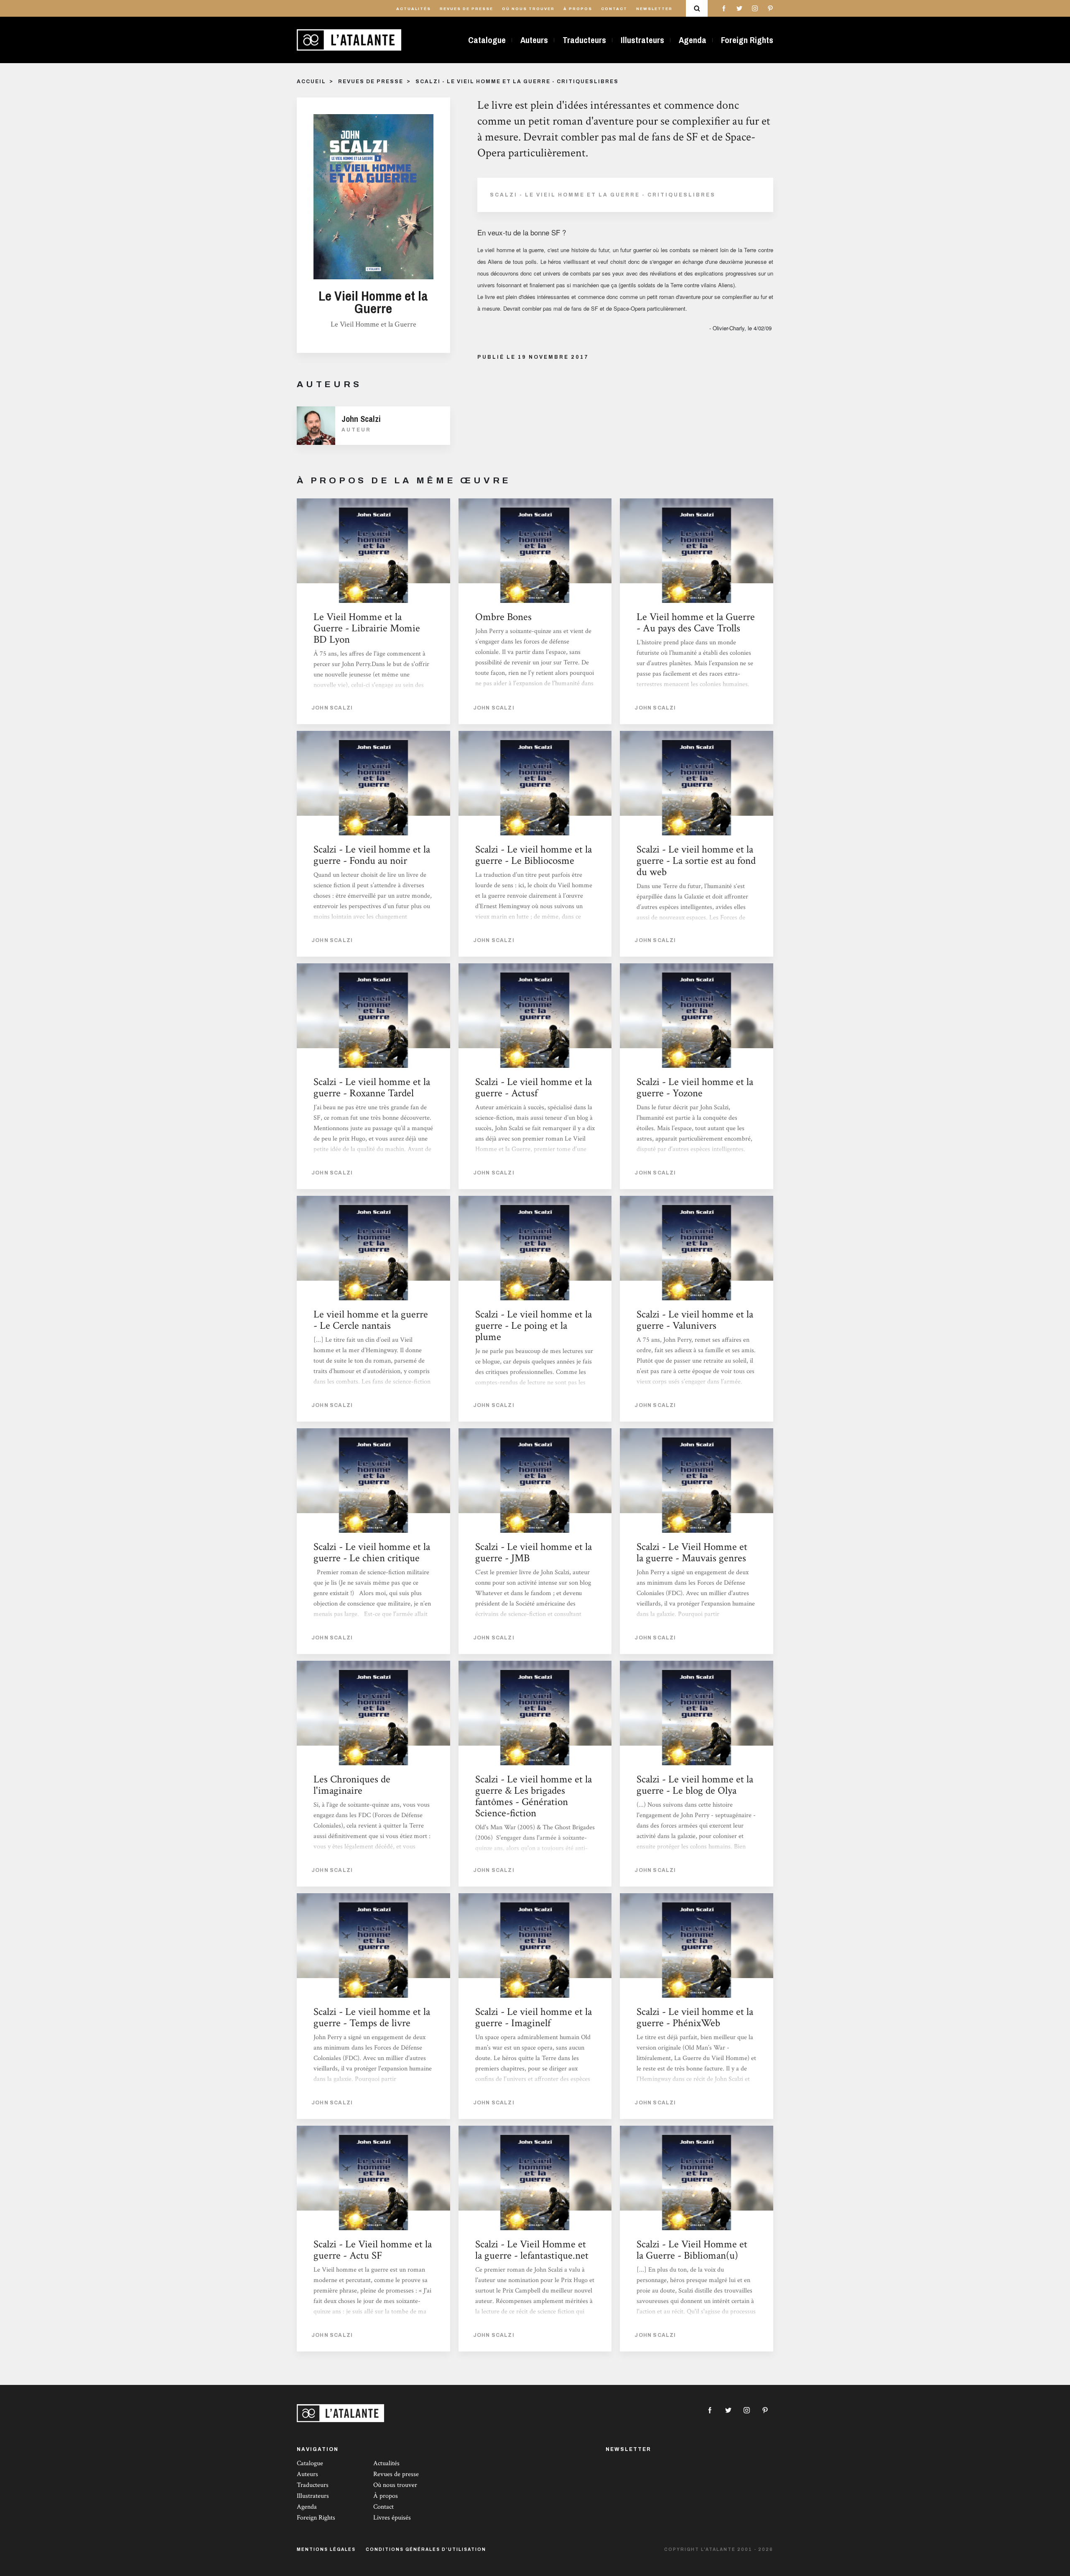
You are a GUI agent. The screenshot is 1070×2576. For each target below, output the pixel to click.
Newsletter (654, 9)
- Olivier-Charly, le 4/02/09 (741, 328)
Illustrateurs (642, 40)
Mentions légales (326, 2549)
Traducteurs (584, 40)
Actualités (414, 9)
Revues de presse (466, 9)
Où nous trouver (528, 9)
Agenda (693, 40)
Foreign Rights (747, 40)
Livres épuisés (392, 2518)
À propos (578, 9)
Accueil (311, 82)
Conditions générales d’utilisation (426, 2549)
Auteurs (534, 40)
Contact (614, 9)
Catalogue (487, 40)
